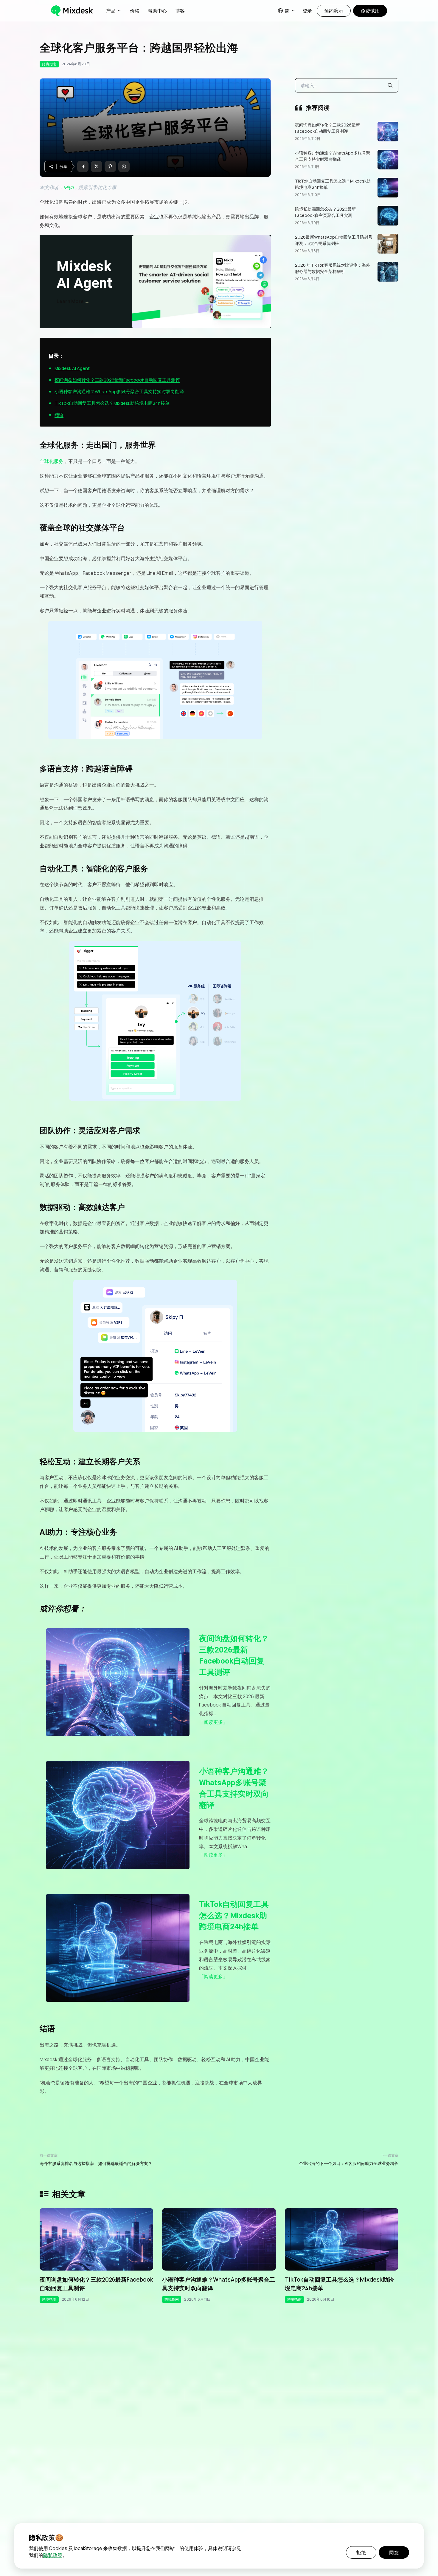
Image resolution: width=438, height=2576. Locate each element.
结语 (59, 415)
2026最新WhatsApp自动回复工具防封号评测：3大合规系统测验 (334, 240)
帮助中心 (157, 11)
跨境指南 (49, 64)
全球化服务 (52, 461)
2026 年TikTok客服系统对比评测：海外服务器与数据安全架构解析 (333, 268)
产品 (111, 11)
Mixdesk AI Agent (72, 368)
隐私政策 (53, 2555)
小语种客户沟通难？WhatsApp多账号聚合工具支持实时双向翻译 (119, 392)
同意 (394, 2552)
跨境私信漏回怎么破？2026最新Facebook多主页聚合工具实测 (325, 212)
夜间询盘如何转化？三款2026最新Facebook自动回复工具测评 (117, 380)
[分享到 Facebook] (83, 166)
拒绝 (361, 2552)
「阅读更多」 (213, 1722)
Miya (69, 187)
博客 (180, 11)
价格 (135, 11)
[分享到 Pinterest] (110, 166)
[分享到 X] (97, 166)
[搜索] (390, 85)
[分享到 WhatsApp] (124, 166)
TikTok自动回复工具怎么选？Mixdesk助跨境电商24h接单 (112, 403)
